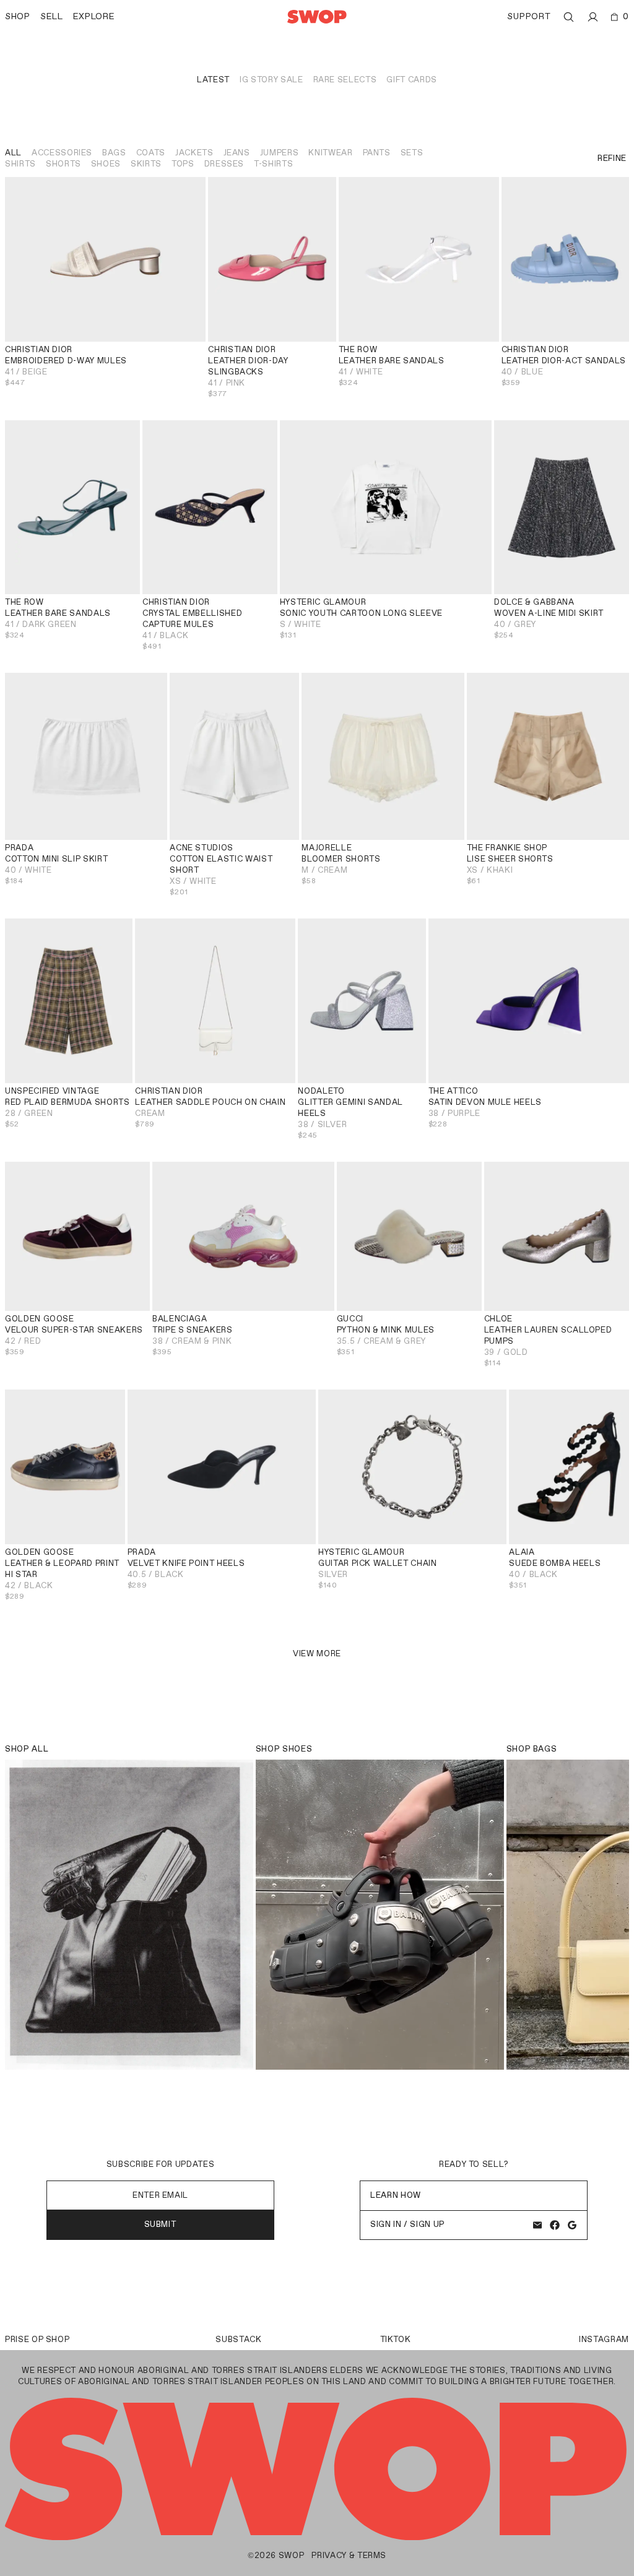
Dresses (224, 164)
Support (529, 16)
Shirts (20, 164)
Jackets (194, 153)
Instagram (604, 2339)
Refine (612, 158)
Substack (238, 2339)
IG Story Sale (271, 80)
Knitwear (330, 153)
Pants (377, 153)
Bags (114, 153)
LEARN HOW (396, 2195)
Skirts (146, 164)
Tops (183, 164)
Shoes (106, 164)
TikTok (396, 2339)
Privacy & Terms (349, 2555)
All (13, 153)
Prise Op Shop (37, 2339)
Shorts (63, 164)
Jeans (237, 153)
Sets (412, 153)
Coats (151, 153)
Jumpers (280, 153)
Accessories (62, 153)
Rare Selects (345, 80)
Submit (161, 2224)
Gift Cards (412, 80)
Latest (213, 80)
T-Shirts (273, 164)
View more (317, 1653)
